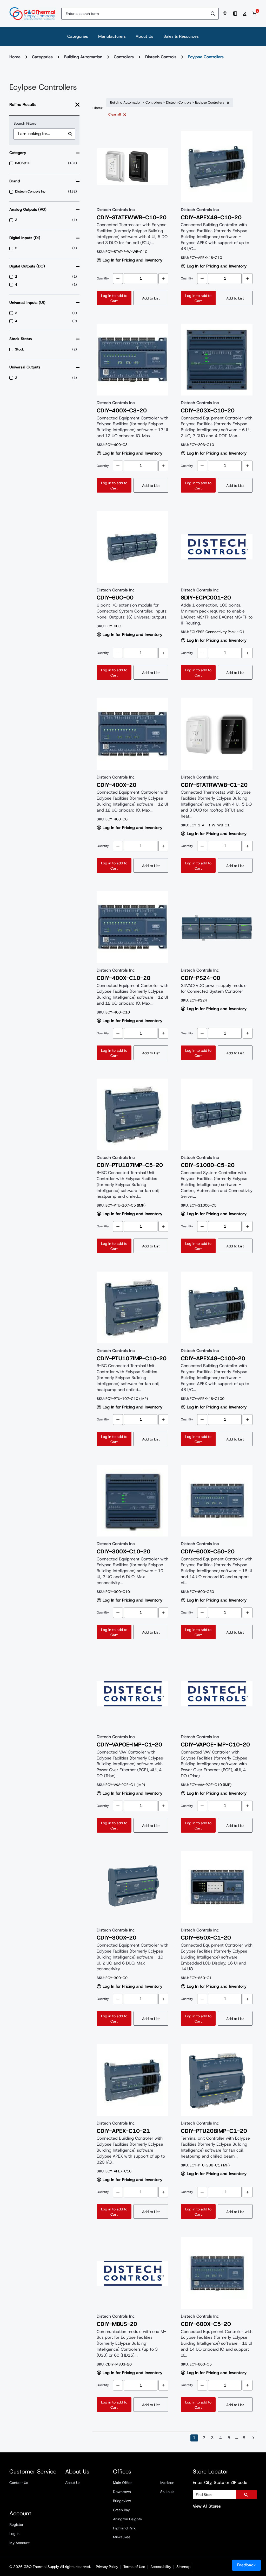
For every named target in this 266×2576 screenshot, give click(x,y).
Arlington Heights (127, 2519)
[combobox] (134, 14)
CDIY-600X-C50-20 (208, 1552)
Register (16, 2524)
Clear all (115, 114)
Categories (78, 36)
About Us (144, 36)
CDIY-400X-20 (117, 785)
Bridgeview (122, 2501)
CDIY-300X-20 (117, 1938)
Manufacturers (112, 36)
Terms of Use (134, 2567)
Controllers (124, 57)
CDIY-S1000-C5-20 (208, 1165)
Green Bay (121, 2510)
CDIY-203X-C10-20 (208, 411)
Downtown (122, 2492)
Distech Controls (161, 57)
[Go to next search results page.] (253, 2438)
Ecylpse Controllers (206, 57)
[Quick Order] (236, 14)
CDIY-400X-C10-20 (124, 978)
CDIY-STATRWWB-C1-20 (214, 785)
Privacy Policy (107, 2567)
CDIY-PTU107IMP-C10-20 (132, 1359)
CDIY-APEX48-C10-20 (211, 218)
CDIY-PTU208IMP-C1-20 (214, 2131)
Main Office (123, 2483)
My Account (19, 2543)
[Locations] (226, 14)
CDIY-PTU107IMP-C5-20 (130, 1165)
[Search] (213, 14)
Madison (167, 2483)
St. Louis (167, 2492)
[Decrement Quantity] (118, 279)
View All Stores (207, 2506)
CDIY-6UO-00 (115, 598)
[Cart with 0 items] (255, 14)
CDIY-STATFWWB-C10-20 (132, 218)
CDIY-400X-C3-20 (122, 411)
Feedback (246, 2565)
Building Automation (83, 57)
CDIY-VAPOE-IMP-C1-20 (129, 1745)
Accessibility (161, 2567)
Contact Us (19, 2483)
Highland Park (124, 2528)
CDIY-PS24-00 (201, 978)
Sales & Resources (181, 36)
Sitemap (183, 2567)
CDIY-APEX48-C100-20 (213, 1359)
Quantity (103, 278)
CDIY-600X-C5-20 (206, 2324)
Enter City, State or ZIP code (220, 2482)
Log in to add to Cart (114, 298)
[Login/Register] (245, 14)
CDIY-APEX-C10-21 (123, 2131)
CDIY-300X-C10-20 (124, 1552)
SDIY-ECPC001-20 (206, 598)
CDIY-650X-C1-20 (206, 1938)
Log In (14, 2534)
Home (15, 57)
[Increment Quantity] (163, 279)
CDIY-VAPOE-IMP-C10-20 (215, 1745)
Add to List (151, 298)
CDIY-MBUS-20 (117, 2324)
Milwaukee (122, 2537)
